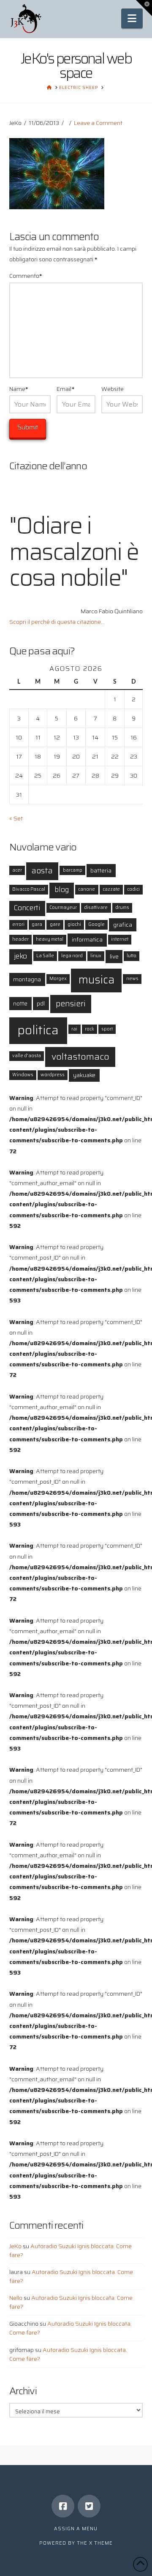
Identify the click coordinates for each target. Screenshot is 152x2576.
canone (87, 889)
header (20, 939)
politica (38, 1030)
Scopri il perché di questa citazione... (57, 622)
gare (55, 924)
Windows (23, 1075)
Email (65, 389)
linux (96, 956)
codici (133, 889)
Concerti (27, 908)
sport (107, 1029)
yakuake (84, 1075)
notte (20, 1003)
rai (74, 1029)
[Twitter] (89, 2506)
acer (17, 870)
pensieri (71, 1004)
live (114, 956)
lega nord (72, 956)
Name (19, 389)
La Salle (45, 956)
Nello (16, 2298)
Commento (26, 276)
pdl (41, 1003)
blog (62, 890)
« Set (16, 818)
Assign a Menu (76, 2529)
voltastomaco (80, 1056)
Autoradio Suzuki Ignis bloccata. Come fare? (71, 2251)
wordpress (53, 1075)
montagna (27, 979)
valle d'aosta (27, 1056)
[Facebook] (63, 2506)
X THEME (101, 2543)
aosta (42, 871)
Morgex (58, 979)
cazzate (111, 889)
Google (96, 924)
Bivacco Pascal (29, 889)
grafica (123, 925)
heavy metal (50, 939)
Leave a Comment (98, 123)
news (132, 979)
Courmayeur (63, 907)
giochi (74, 924)
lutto (132, 956)
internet (120, 939)
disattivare (96, 907)
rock (90, 1029)
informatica (87, 939)
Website (113, 389)
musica (96, 979)
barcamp (73, 870)
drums (122, 907)
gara (37, 924)
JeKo (15, 2246)
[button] (132, 18)
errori (18, 924)
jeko (20, 956)
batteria (101, 870)
